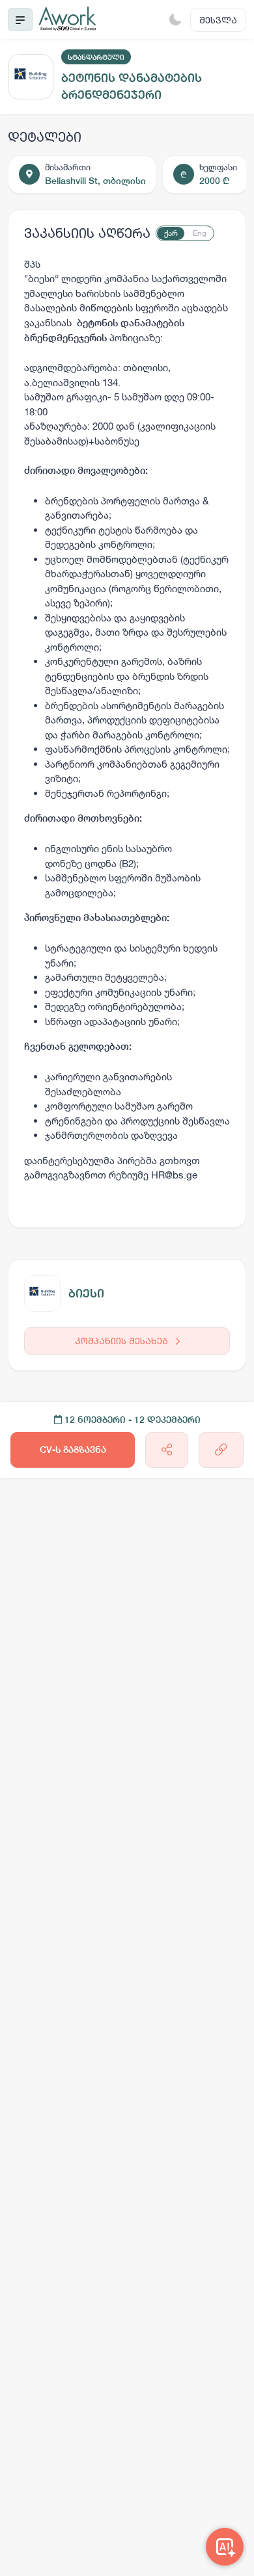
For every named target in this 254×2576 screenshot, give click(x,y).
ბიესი (86, 1293)
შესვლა (218, 20)
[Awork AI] (225, 2547)
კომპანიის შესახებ (123, 1341)
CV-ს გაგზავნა (73, 1450)
